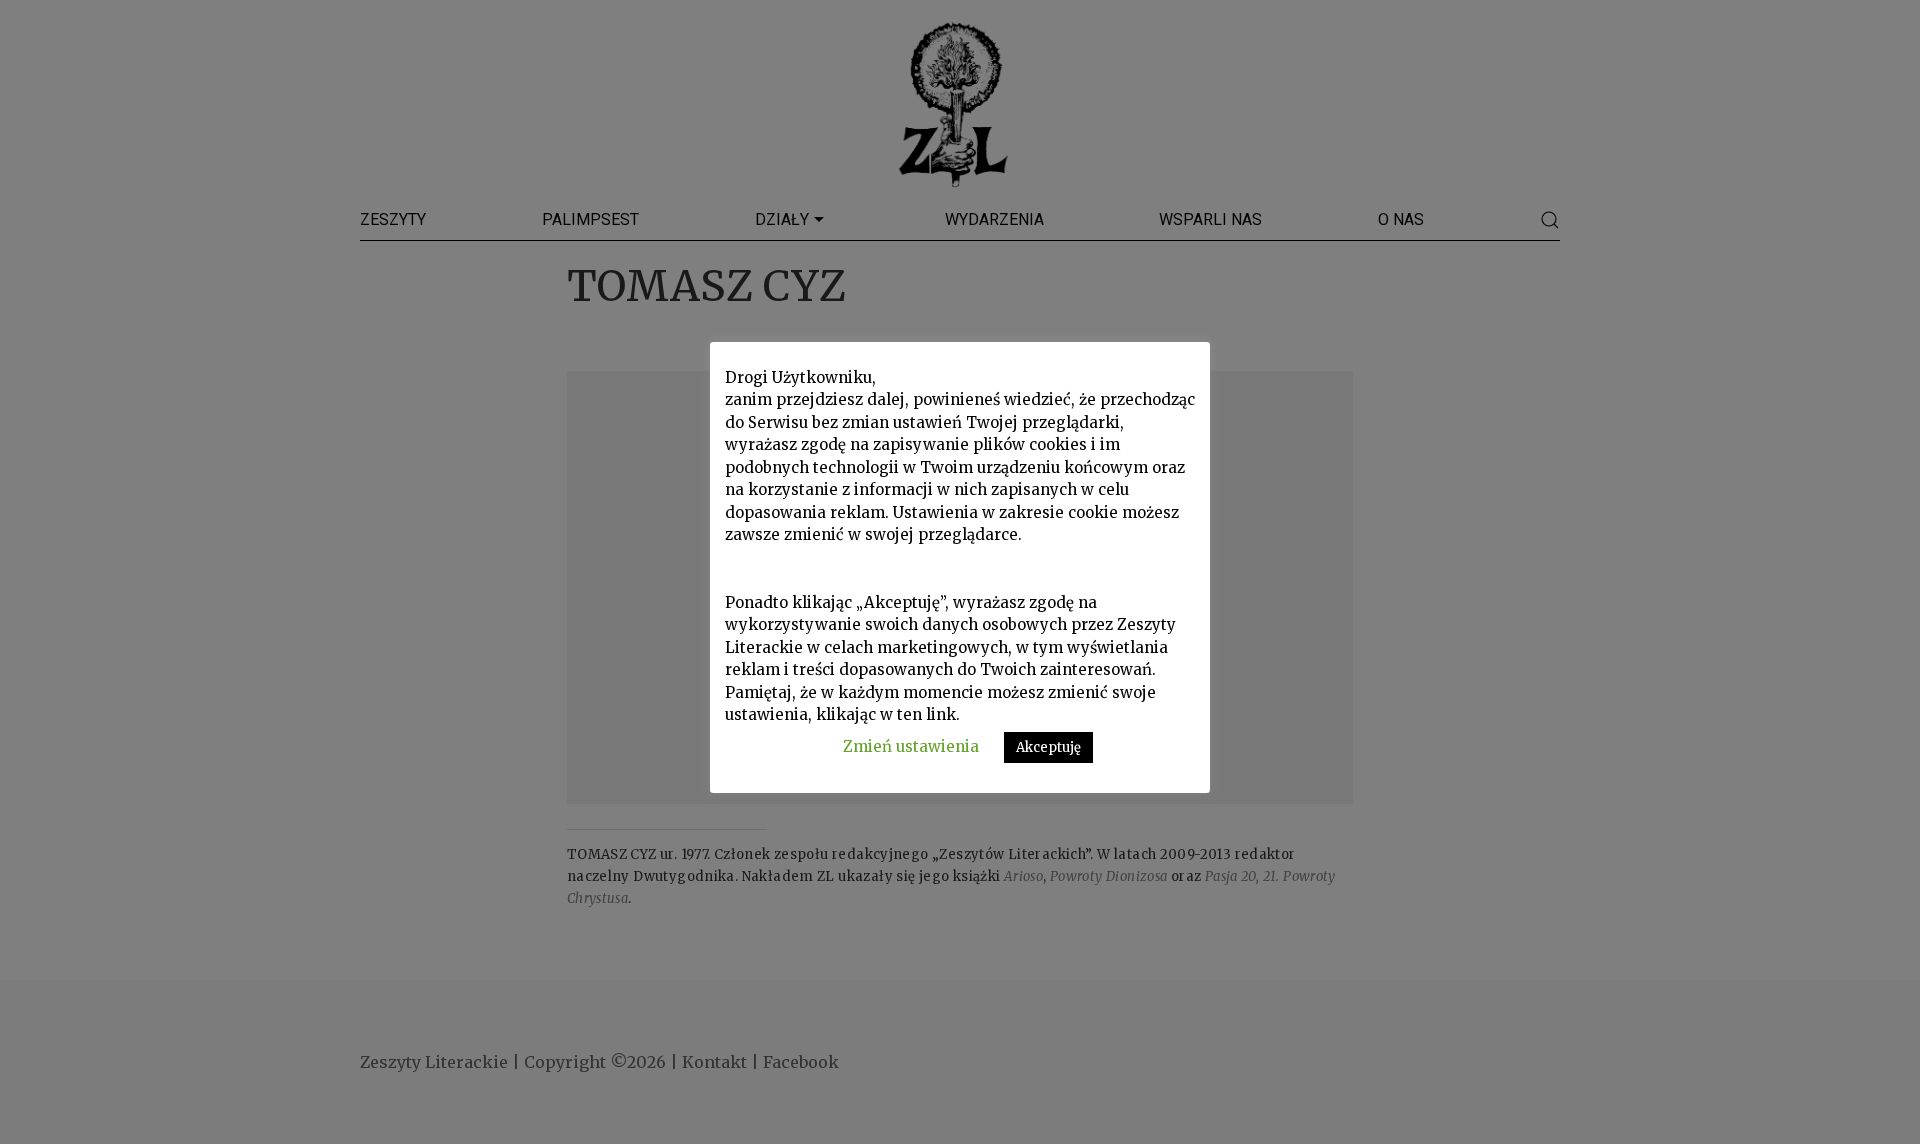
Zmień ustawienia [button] (911, 746)
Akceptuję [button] (1048, 747)
